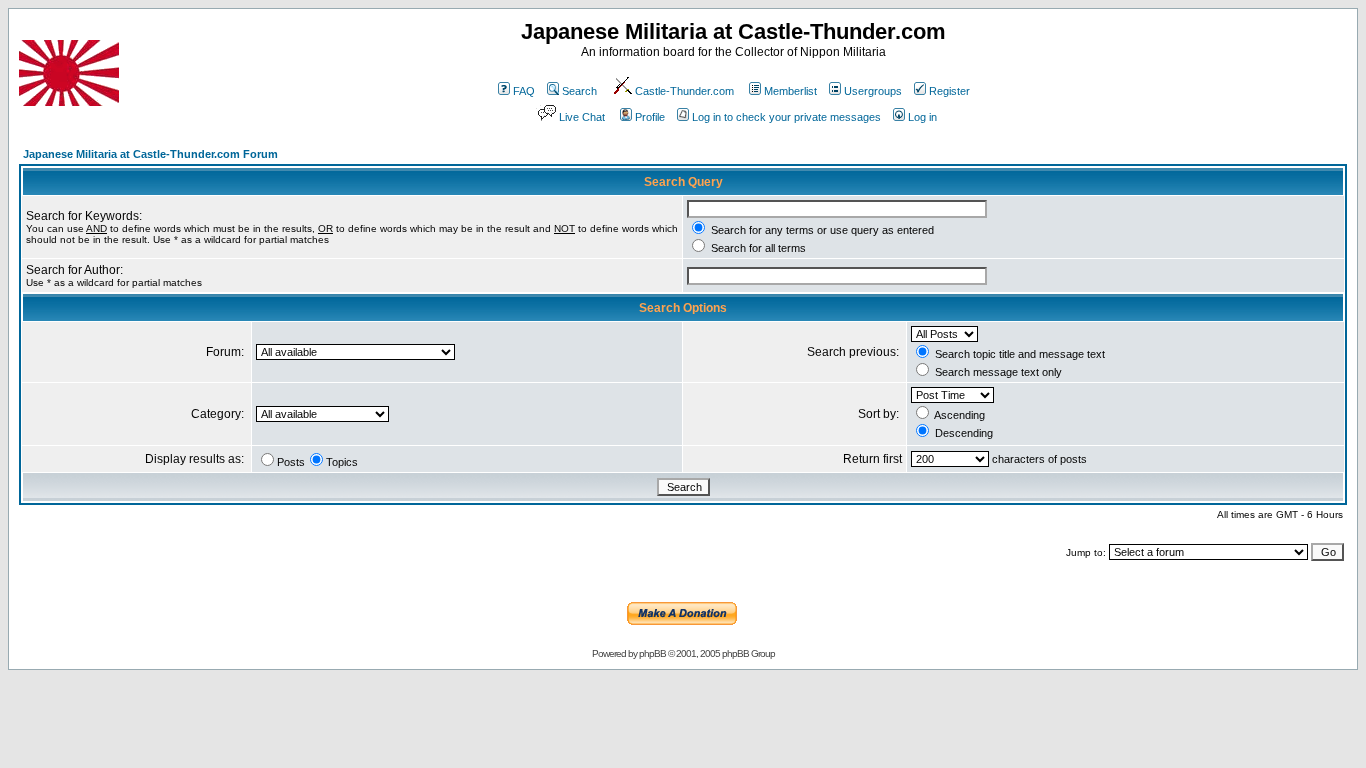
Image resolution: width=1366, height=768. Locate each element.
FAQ (524, 91)
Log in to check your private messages (786, 117)
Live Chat (582, 117)
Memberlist (790, 91)
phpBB (652, 653)
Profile (650, 117)
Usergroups (873, 91)
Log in (922, 117)
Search (579, 91)
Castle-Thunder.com (684, 91)
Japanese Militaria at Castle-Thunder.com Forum (150, 154)
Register (949, 91)
